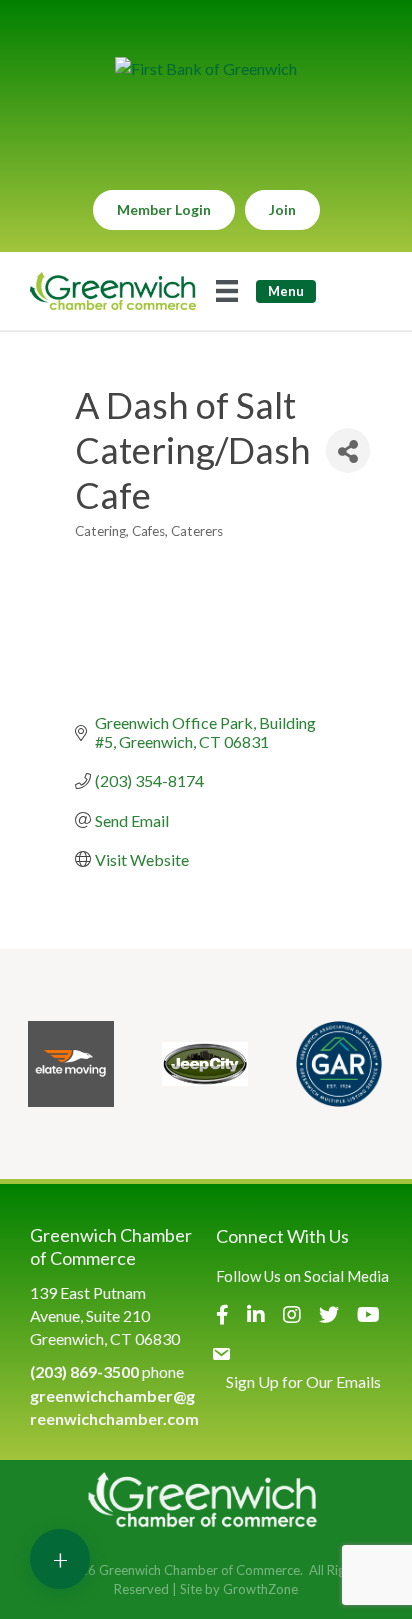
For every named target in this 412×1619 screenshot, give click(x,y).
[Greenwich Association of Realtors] (339, 1064)
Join (282, 209)
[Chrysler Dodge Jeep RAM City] (205, 1064)
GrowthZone (260, 1589)
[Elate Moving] (71, 1064)
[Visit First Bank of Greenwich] (206, 68)
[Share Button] (348, 450)
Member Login (164, 209)
